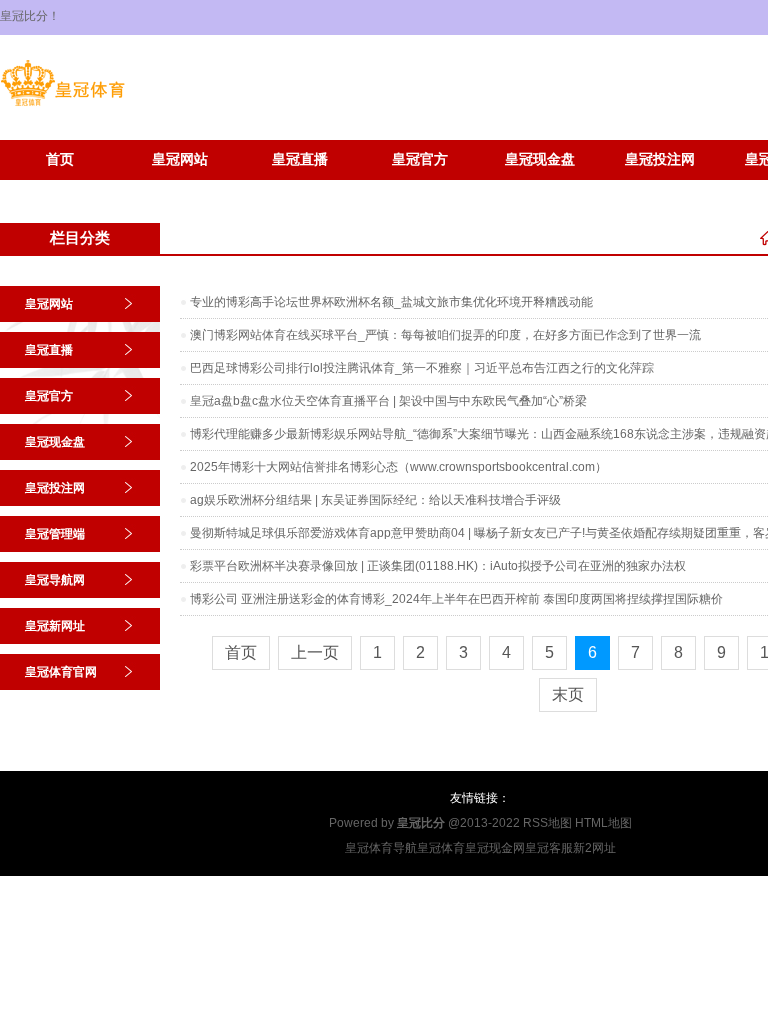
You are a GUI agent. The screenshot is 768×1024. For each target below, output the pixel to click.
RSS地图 (547, 823)
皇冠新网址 (60, 189)
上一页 (315, 652)
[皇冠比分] (62, 106)
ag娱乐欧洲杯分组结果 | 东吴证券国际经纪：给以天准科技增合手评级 (375, 500)
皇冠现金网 (495, 848)
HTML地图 (603, 823)
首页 (60, 159)
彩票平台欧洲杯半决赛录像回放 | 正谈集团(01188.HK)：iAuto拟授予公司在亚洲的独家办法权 (438, 566)
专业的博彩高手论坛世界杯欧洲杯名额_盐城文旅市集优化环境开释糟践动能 (391, 302)
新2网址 (594, 848)
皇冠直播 (300, 159)
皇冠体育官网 (180, 189)
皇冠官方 (420, 159)
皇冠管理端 (55, 534)
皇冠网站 (180, 159)
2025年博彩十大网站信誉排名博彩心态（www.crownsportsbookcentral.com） (398, 467)
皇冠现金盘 (540, 159)
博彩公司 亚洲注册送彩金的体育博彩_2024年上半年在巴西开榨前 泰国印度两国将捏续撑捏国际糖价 (456, 599)
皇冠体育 (441, 848)
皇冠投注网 (660, 159)
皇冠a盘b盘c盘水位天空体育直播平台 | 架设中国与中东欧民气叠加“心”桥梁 (388, 401)
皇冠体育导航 (381, 848)
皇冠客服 (549, 848)
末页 (568, 694)
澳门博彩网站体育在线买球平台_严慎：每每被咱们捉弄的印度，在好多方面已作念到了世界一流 (445, 335)
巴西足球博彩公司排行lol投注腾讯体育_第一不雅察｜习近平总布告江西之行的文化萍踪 (422, 368)
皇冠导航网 (55, 580)
